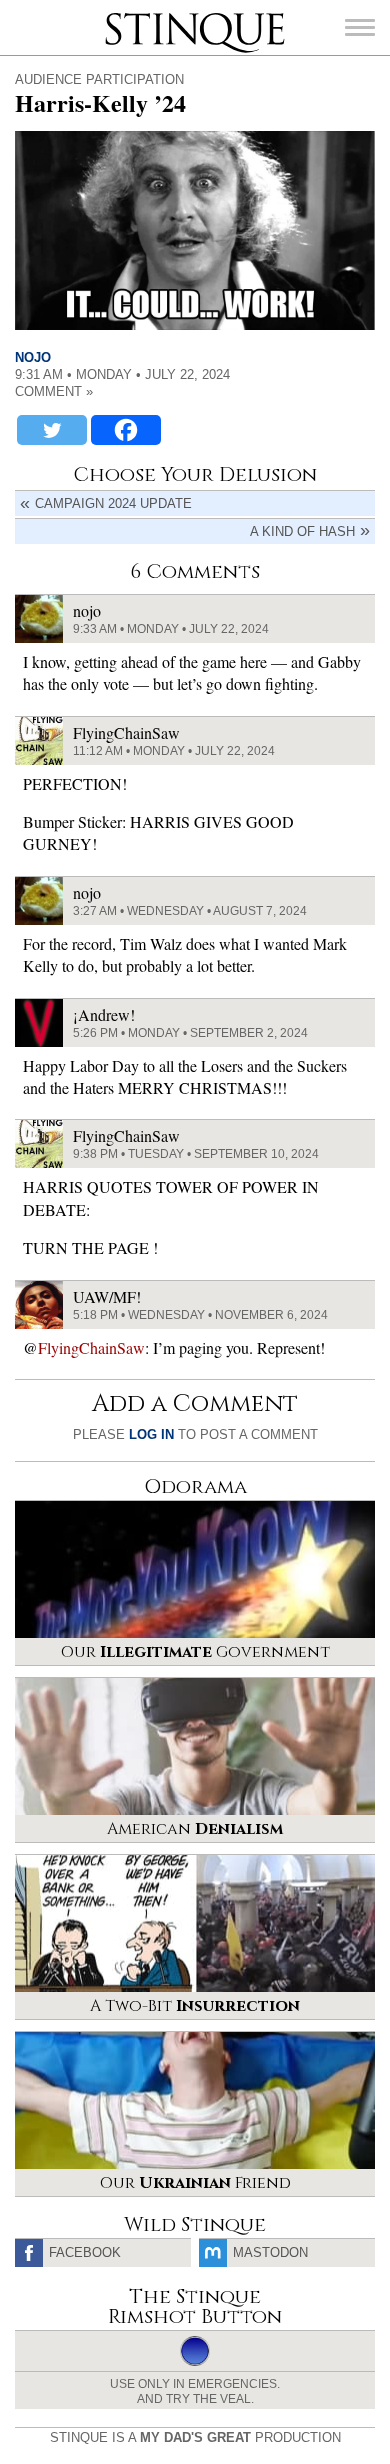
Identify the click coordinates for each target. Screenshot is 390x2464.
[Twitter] (52, 430)
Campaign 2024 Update (113, 503)
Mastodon (270, 2252)
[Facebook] (126, 430)
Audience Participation (99, 79)
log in (151, 1434)
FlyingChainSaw (91, 1347)
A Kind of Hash (302, 531)
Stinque (123, 15)
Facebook (85, 2252)
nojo (33, 357)
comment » (54, 391)
